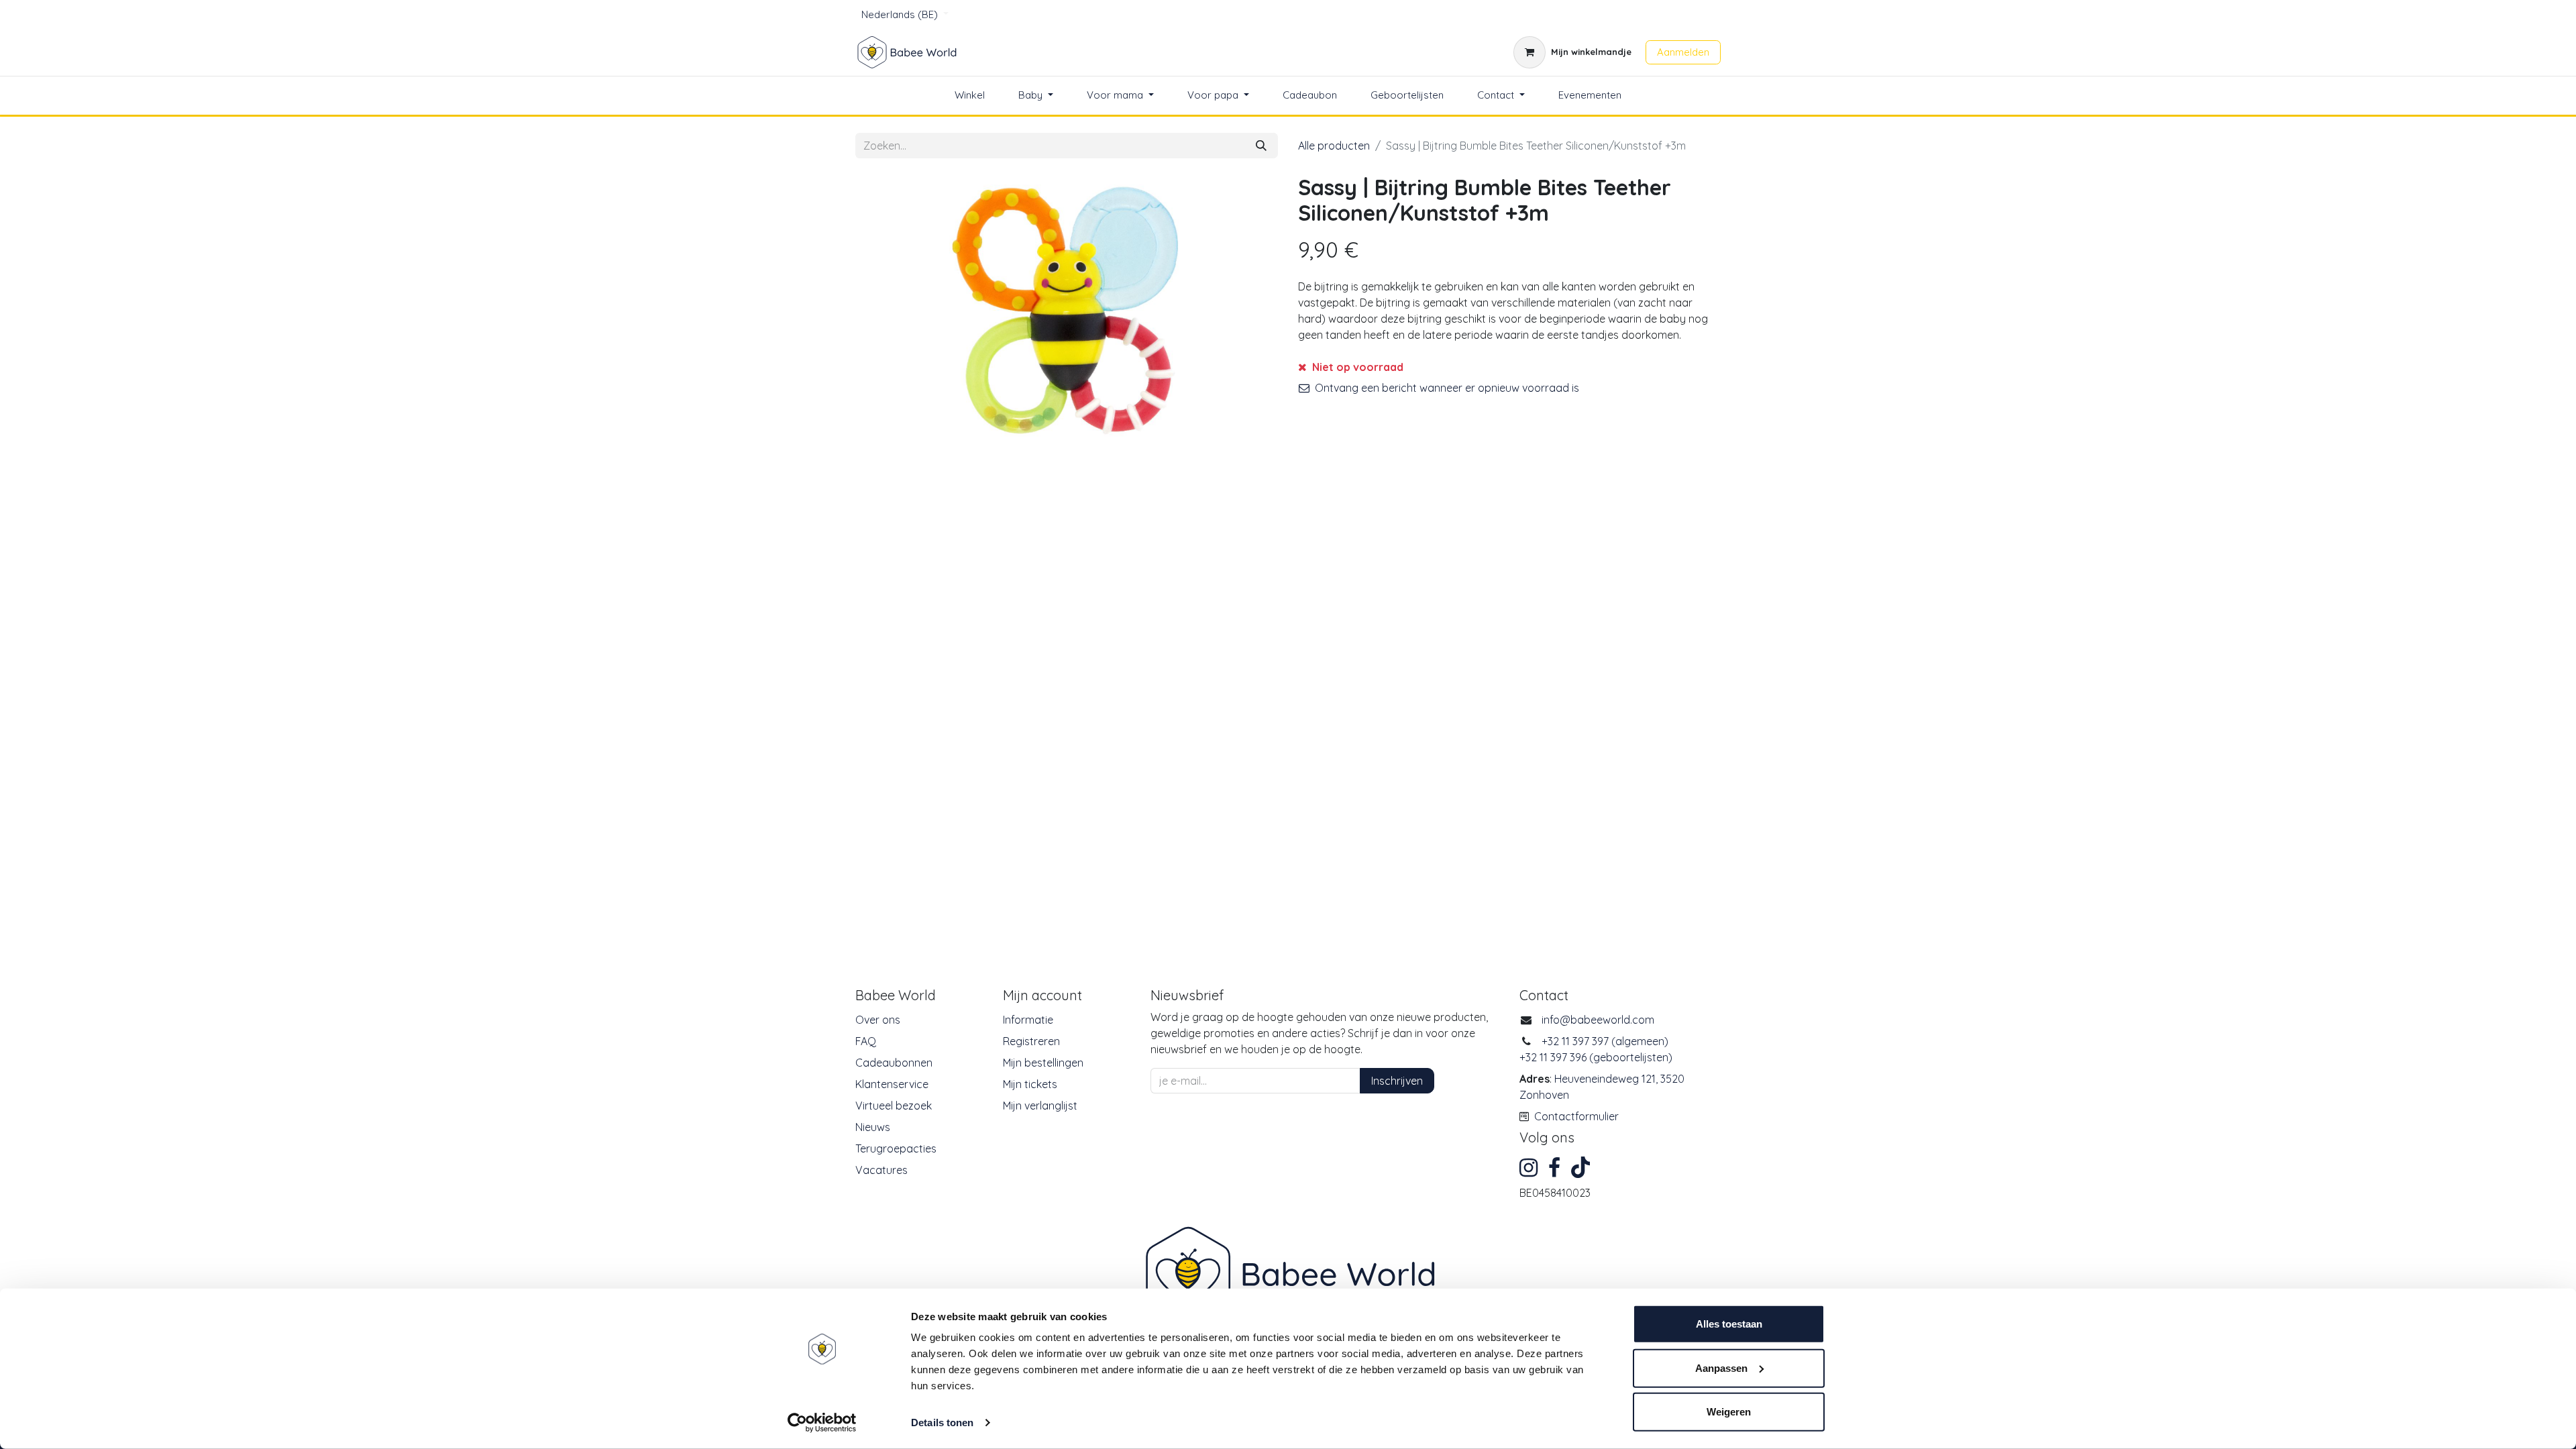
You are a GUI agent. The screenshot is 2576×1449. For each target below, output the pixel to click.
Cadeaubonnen (894, 1063)
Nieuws (873, 1127)
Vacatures (881, 1170)
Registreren (1031, 1041)
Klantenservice (892, 1084)
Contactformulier (1576, 1116)
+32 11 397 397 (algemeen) (1605, 1041)
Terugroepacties (896, 1148)
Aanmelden (1683, 52)
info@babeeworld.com (1598, 1020)
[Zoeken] (1261, 146)
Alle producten (1334, 146)
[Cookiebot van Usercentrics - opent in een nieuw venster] (822, 1423)
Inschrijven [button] (1397, 1081)
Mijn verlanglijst (1040, 1106)
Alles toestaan (1729, 1324)
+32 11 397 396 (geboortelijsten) (1596, 1057)
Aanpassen (1721, 1367)
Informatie (1028, 1020)
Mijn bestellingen (1043, 1063)
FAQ (866, 1041)
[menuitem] (970, 96)
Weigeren (1729, 1412)
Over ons (878, 1020)
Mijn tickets (1030, 1084)
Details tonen (942, 1423)
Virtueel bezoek (894, 1106)
